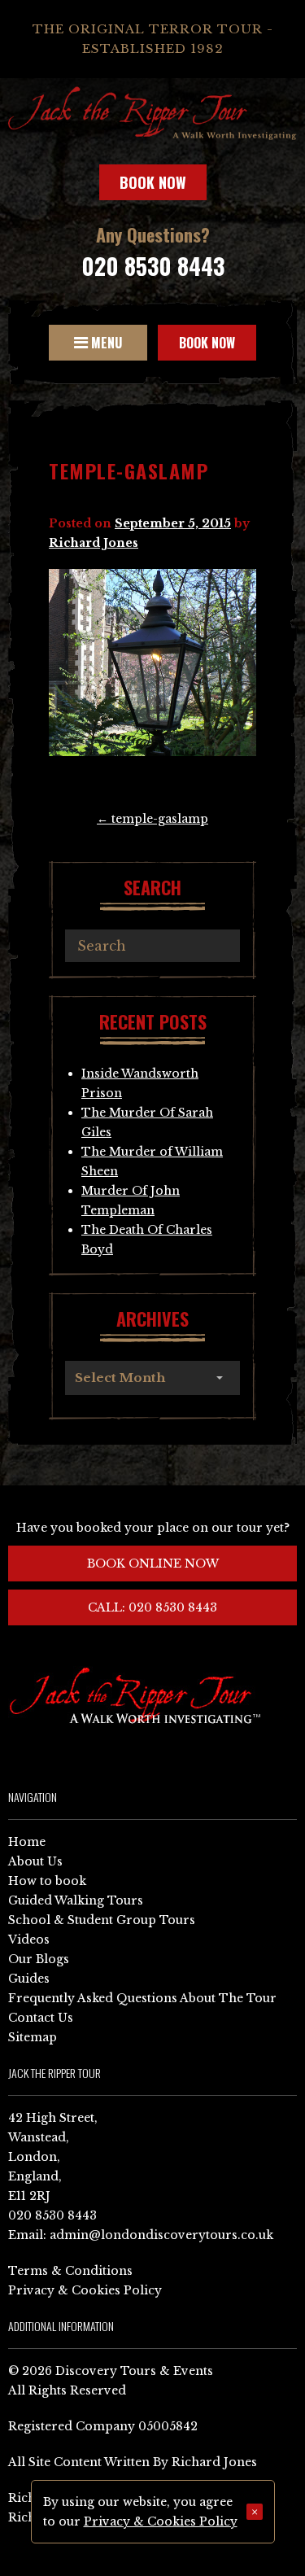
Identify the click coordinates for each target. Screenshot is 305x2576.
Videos (29, 1940)
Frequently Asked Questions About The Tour (142, 1998)
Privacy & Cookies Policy (85, 2290)
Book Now (153, 182)
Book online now (153, 1564)
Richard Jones (94, 543)
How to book (47, 1881)
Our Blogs (39, 1959)
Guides (29, 1979)
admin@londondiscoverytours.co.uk (161, 2235)
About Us (35, 1861)
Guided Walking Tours (76, 1900)
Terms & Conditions (70, 2271)
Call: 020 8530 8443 (152, 1607)
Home (27, 1842)
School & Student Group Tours (102, 1920)
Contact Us (41, 2018)
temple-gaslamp (152, 819)
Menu (105, 343)
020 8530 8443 (153, 266)
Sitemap (33, 2037)
